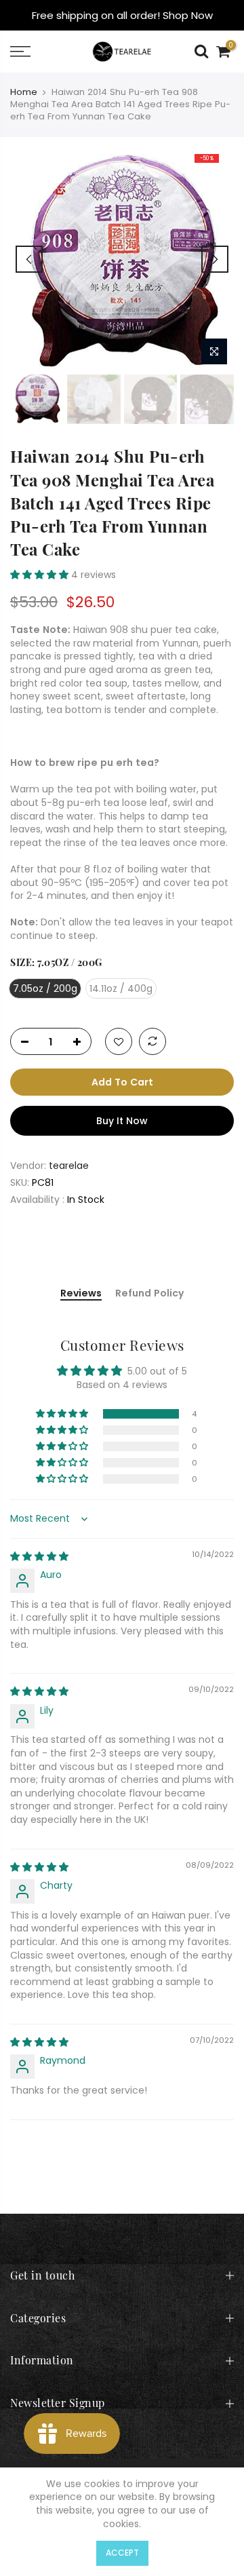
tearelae (69, 1166)
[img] (39, 1556)
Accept (122, 2553)
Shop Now (188, 15)
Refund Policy (149, 1294)
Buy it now (122, 1121)
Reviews (81, 1294)
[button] (41, 575)
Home (24, 92)
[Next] (215, 259)
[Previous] (29, 259)
